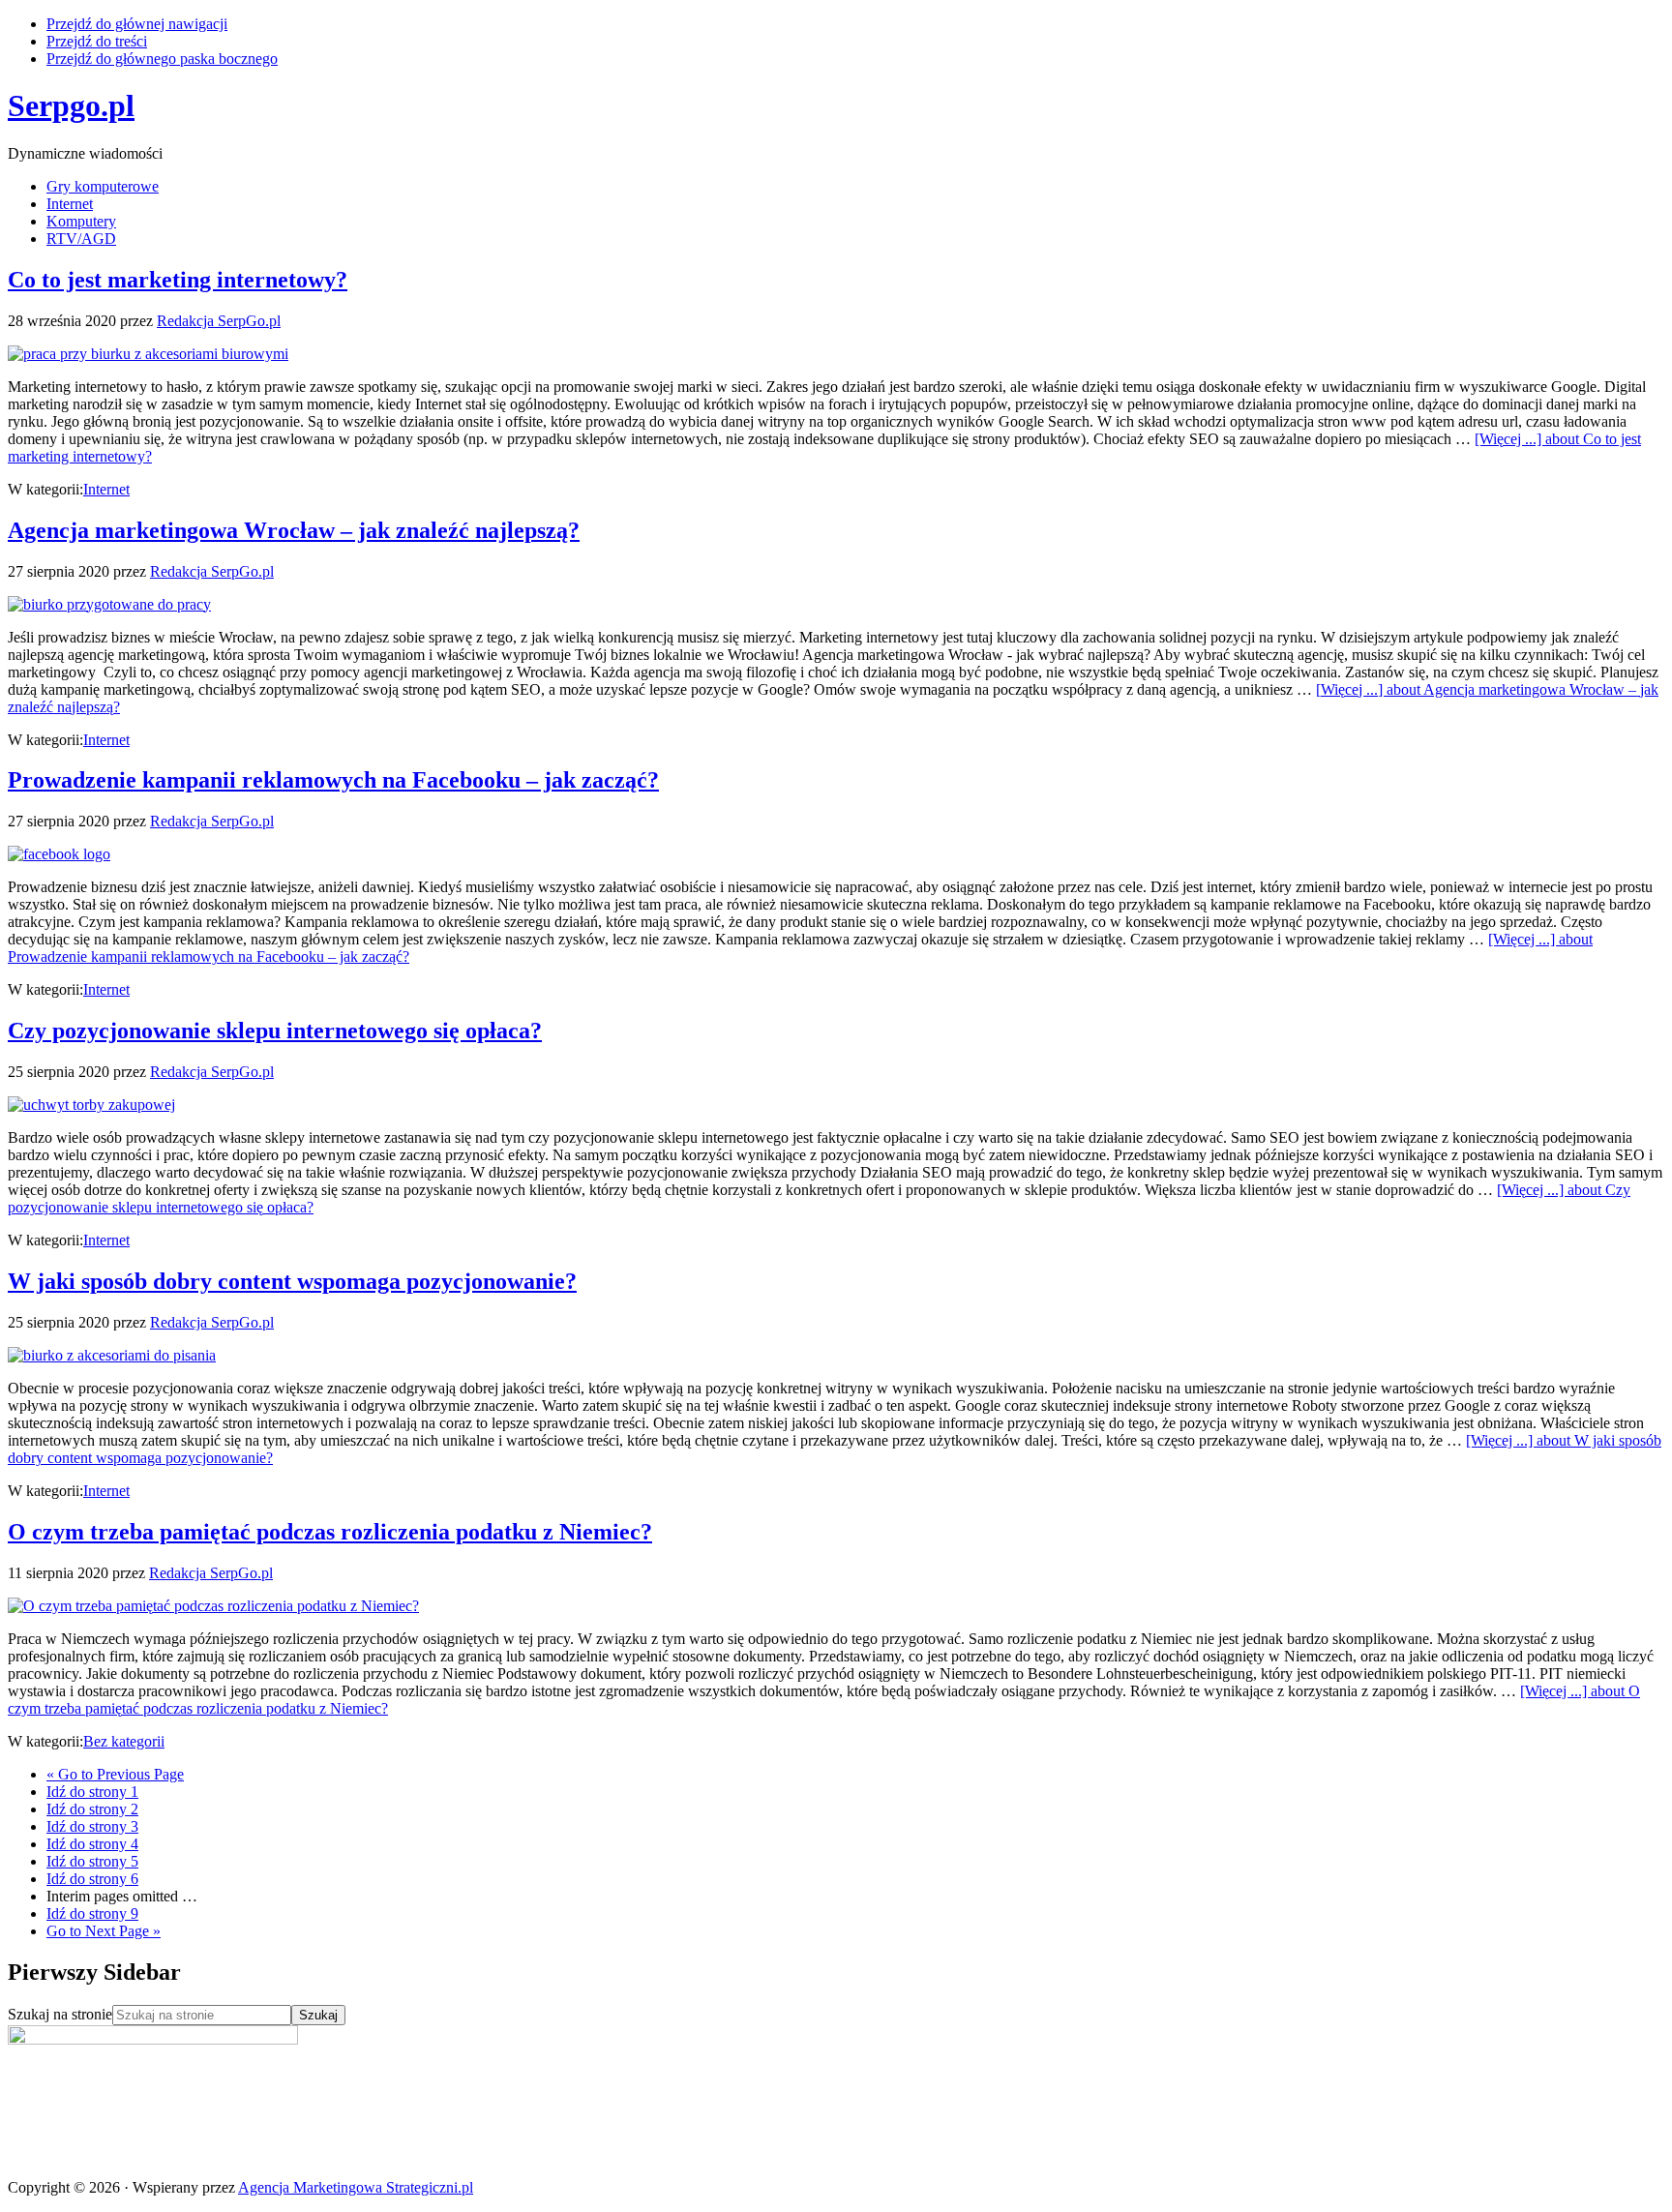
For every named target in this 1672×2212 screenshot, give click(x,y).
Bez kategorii (124, 1741)
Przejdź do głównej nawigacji (137, 24)
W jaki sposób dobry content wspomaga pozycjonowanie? (292, 1281)
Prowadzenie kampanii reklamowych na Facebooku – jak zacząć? (333, 780)
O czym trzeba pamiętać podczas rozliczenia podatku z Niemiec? (330, 1532)
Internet (106, 489)
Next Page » (104, 1931)
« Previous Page (115, 1774)
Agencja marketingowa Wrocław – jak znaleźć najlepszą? (294, 530)
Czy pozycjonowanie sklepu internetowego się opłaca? (275, 1031)
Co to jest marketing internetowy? (178, 280)
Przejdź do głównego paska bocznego (162, 59)
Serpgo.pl (71, 105)
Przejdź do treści (97, 41)
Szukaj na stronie (60, 2014)
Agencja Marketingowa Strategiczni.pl (356, 2187)
